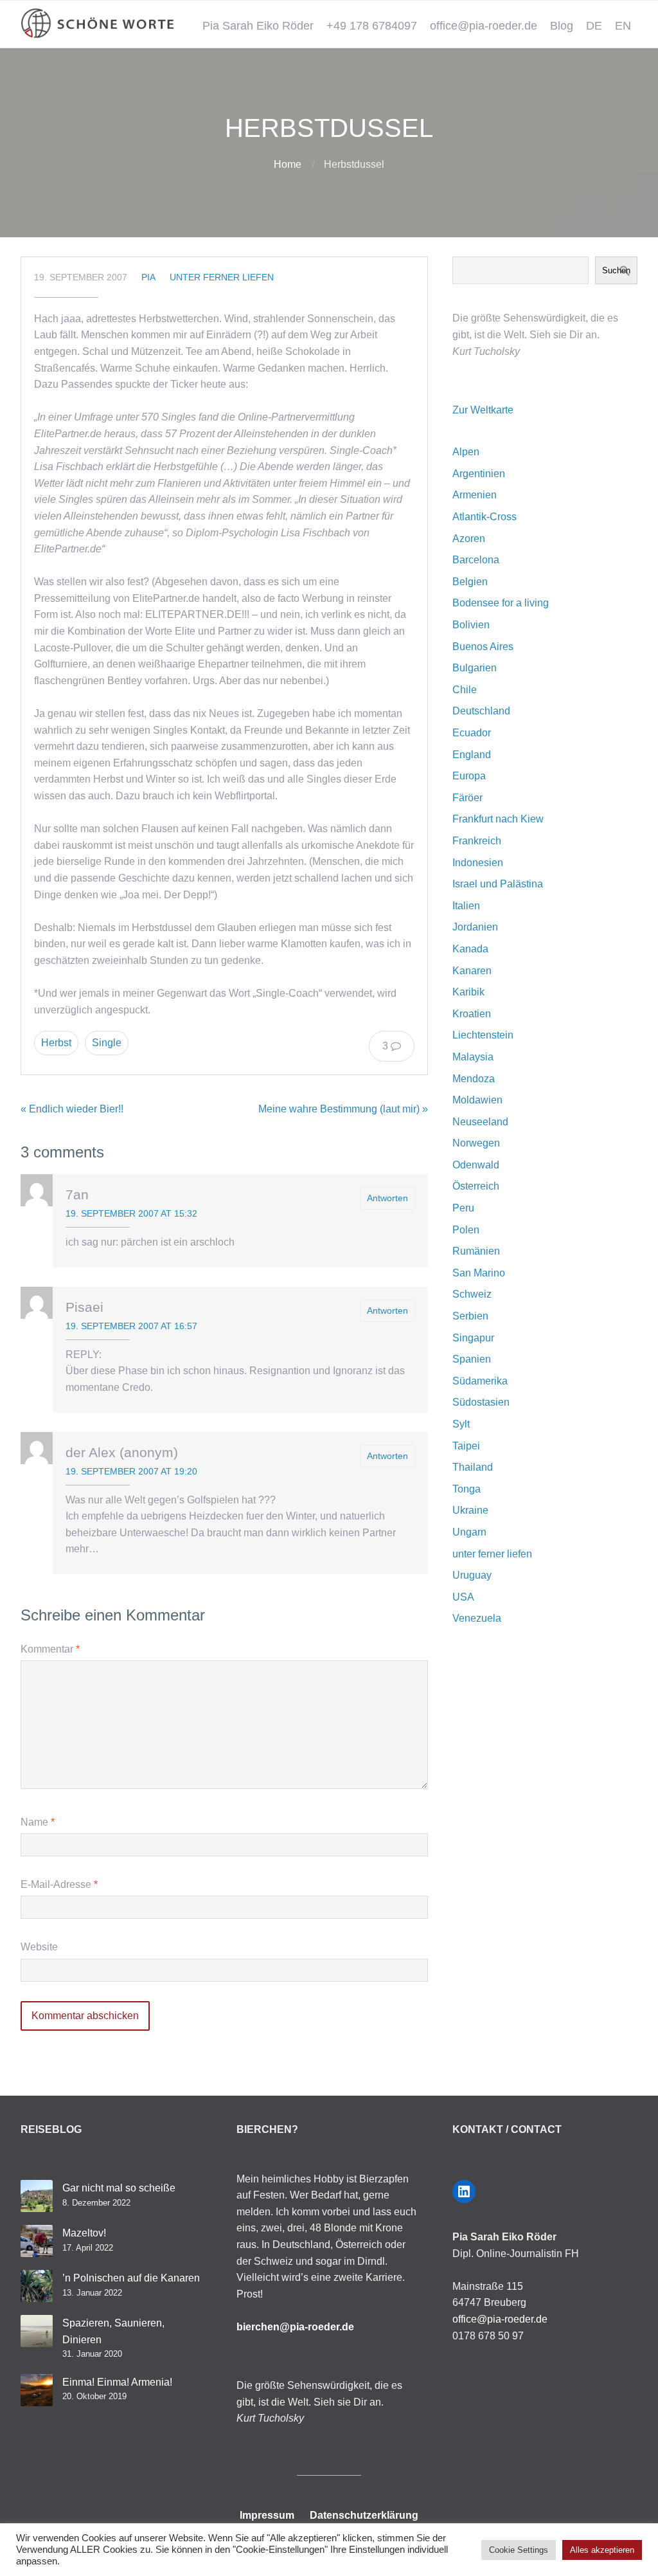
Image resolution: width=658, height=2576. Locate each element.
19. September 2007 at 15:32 (131, 1213)
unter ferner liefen (222, 277)
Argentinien (479, 474)
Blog (562, 26)
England (472, 755)
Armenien (475, 495)
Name (38, 1822)
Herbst (56, 1043)
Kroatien (472, 1014)
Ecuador (472, 733)
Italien (466, 906)
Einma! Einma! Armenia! (117, 2382)
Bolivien (471, 625)
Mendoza (474, 1079)
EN (623, 26)
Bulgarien (475, 668)
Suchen (616, 270)
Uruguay (472, 1575)
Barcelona (476, 560)
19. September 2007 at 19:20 (131, 1471)
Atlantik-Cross (485, 517)
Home (288, 164)
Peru (463, 1208)
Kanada (470, 949)
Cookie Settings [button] (519, 2550)
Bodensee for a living (501, 603)
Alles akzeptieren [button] (602, 2550)
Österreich (476, 1186)
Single (107, 1043)
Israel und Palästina (498, 884)
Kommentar (50, 1649)
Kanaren (472, 971)
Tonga (467, 1489)
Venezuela (477, 1618)
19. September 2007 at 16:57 (131, 1326)
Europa (469, 776)
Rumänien (476, 1251)
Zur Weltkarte (483, 410)
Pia (148, 277)
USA (463, 1597)
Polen (466, 1230)
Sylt (461, 1424)
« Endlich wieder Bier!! (72, 1109)
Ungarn (469, 1532)
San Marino (479, 1273)
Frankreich (477, 841)
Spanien (472, 1359)
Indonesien (478, 863)
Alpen (466, 452)
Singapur (473, 1338)
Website (39, 1947)
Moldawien (477, 1100)
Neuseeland (480, 1122)
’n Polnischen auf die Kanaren (131, 2278)
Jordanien (475, 927)
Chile (465, 690)
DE (594, 26)
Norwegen (476, 1143)
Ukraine (470, 1510)
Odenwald (476, 1165)
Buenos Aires (483, 647)
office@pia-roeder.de (484, 26)
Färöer (467, 798)
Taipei (466, 1446)
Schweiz (472, 1294)
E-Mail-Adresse (59, 1884)
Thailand (473, 1467)
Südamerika (480, 1381)
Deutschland (481, 711)
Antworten (387, 1198)
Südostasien (481, 1402)
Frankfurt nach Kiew (498, 819)
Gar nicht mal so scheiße (119, 2188)
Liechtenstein (483, 1035)
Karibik (468, 992)
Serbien (470, 1316)
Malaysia (473, 1057)
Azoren (469, 539)
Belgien (470, 582)
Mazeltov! (84, 2233)
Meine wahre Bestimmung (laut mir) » (343, 1109)
